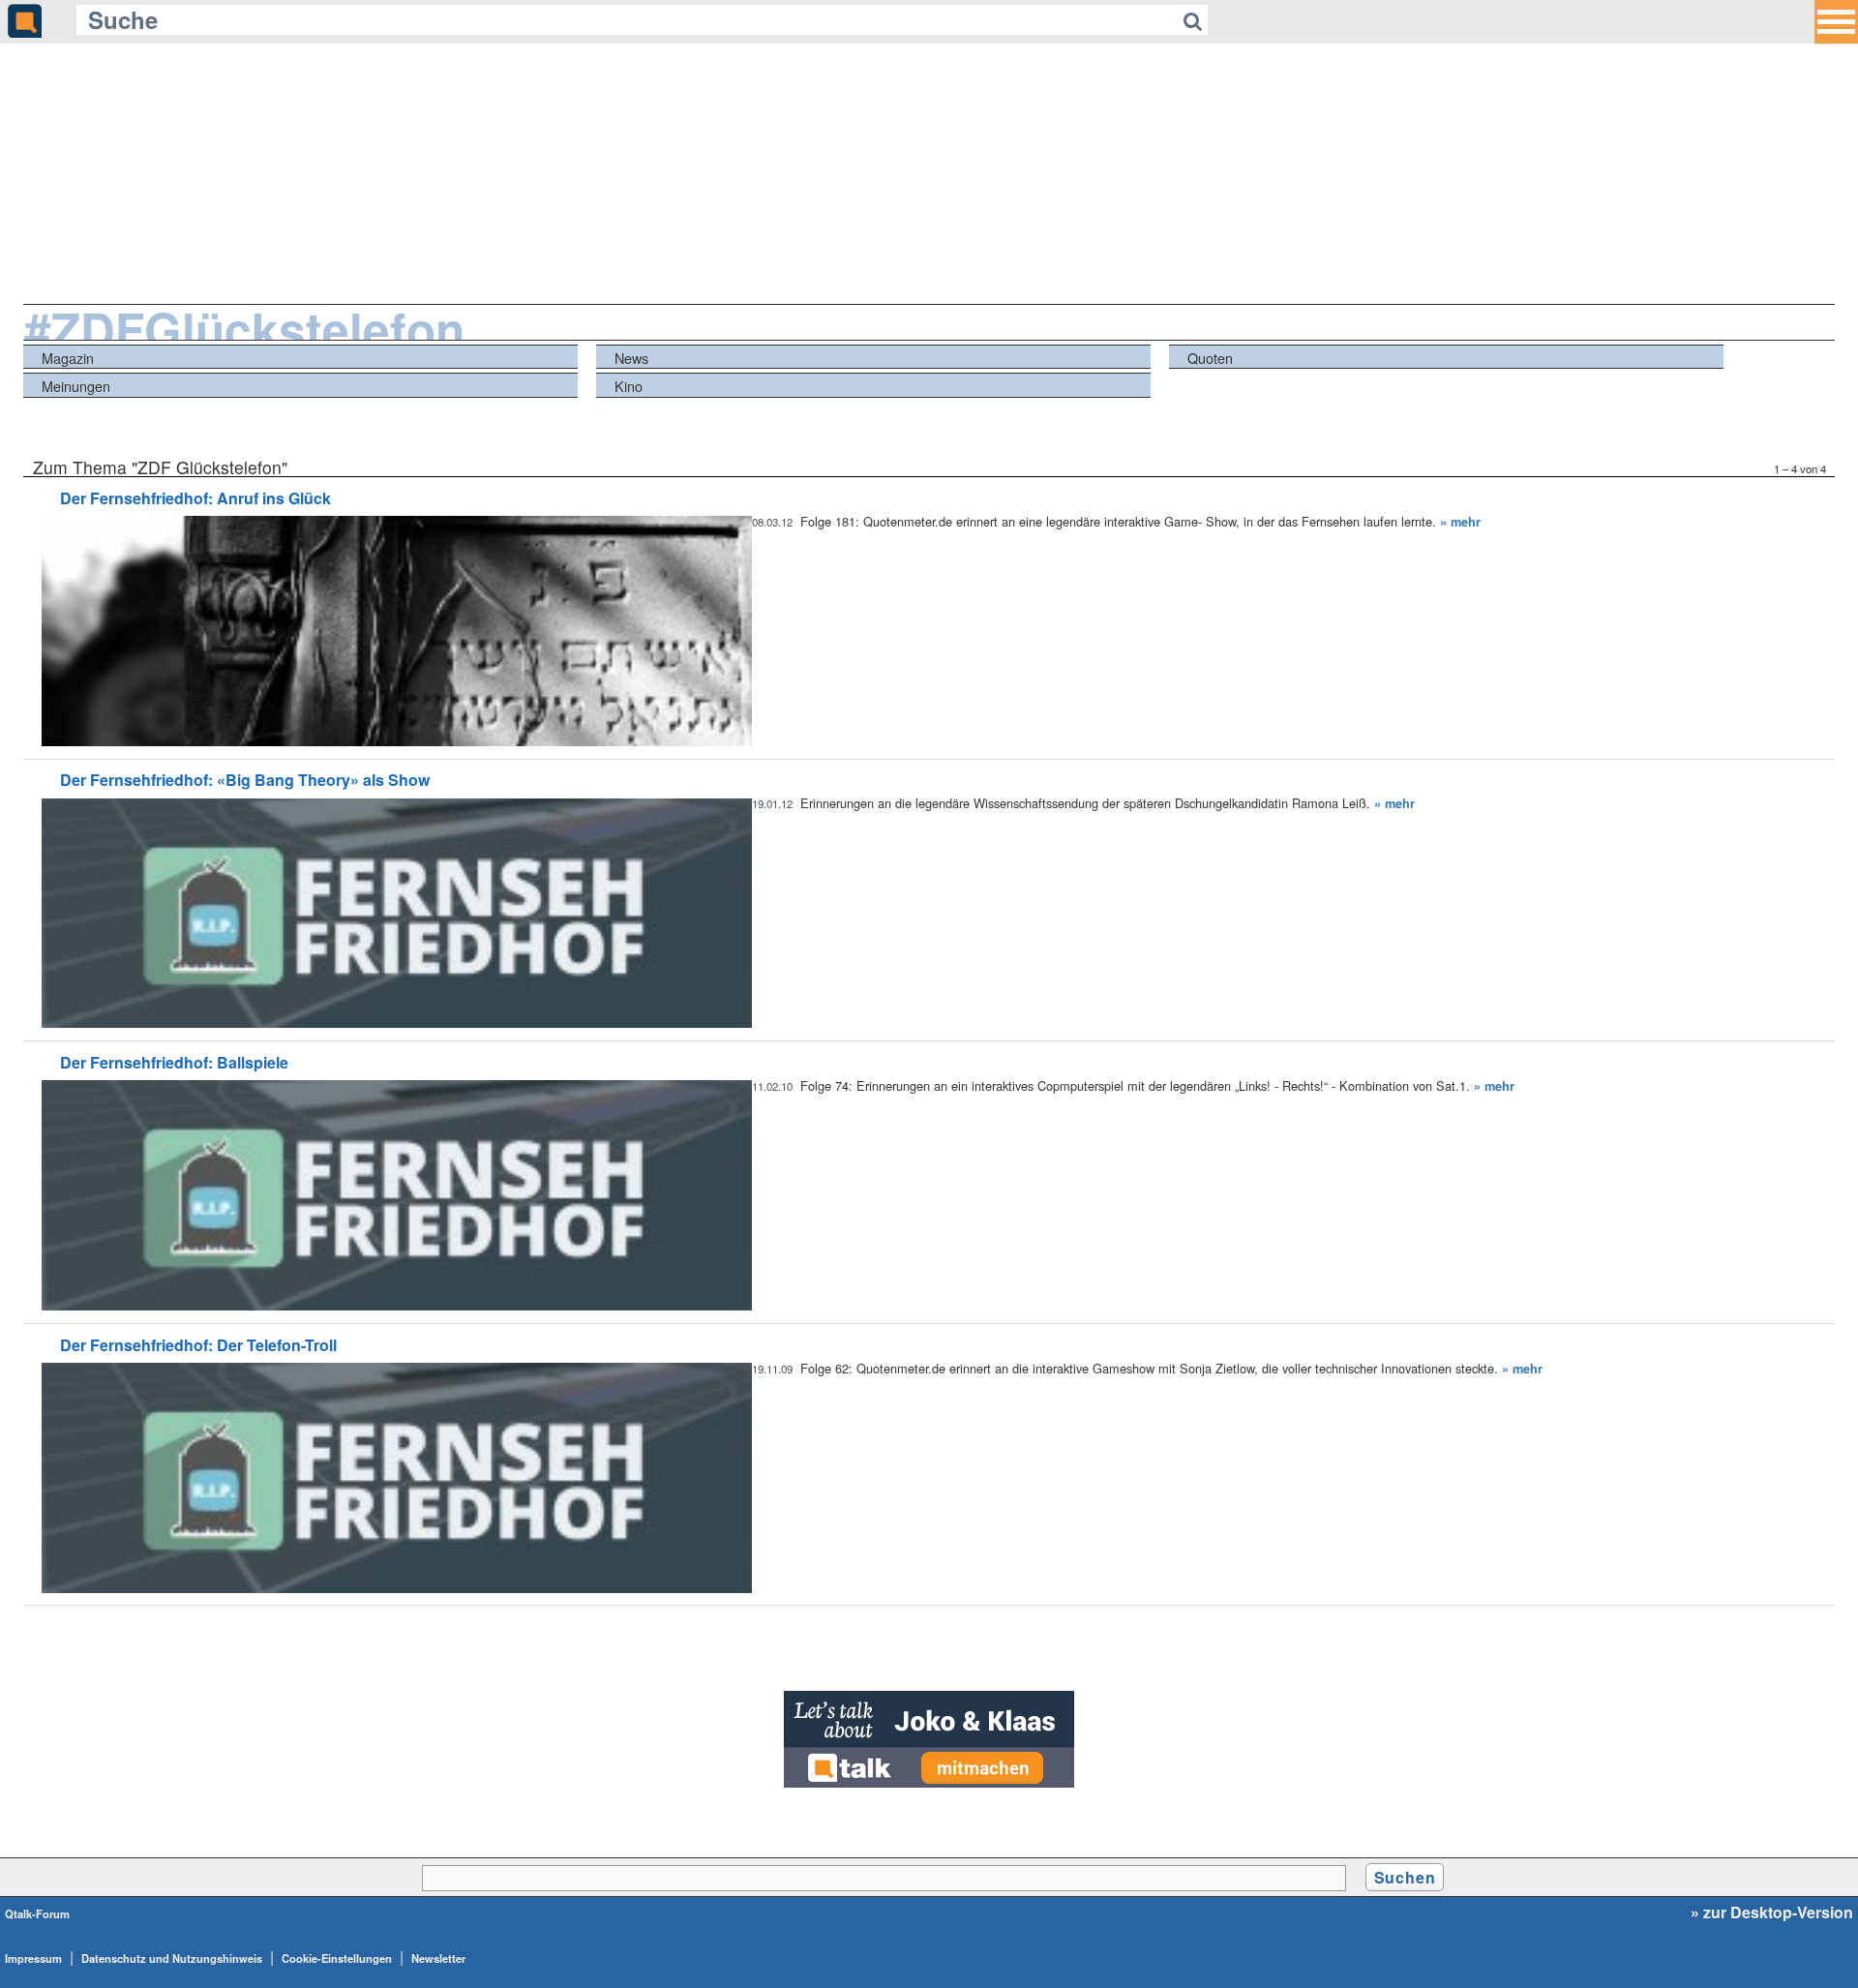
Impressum (33, 1958)
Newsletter (438, 1958)
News (631, 358)
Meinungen (76, 386)
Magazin (68, 358)
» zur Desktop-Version (1772, 1913)
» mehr (1460, 522)
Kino (629, 386)
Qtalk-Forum (37, 1913)
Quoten (1210, 358)
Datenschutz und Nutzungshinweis (172, 1958)
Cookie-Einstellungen (337, 1958)
